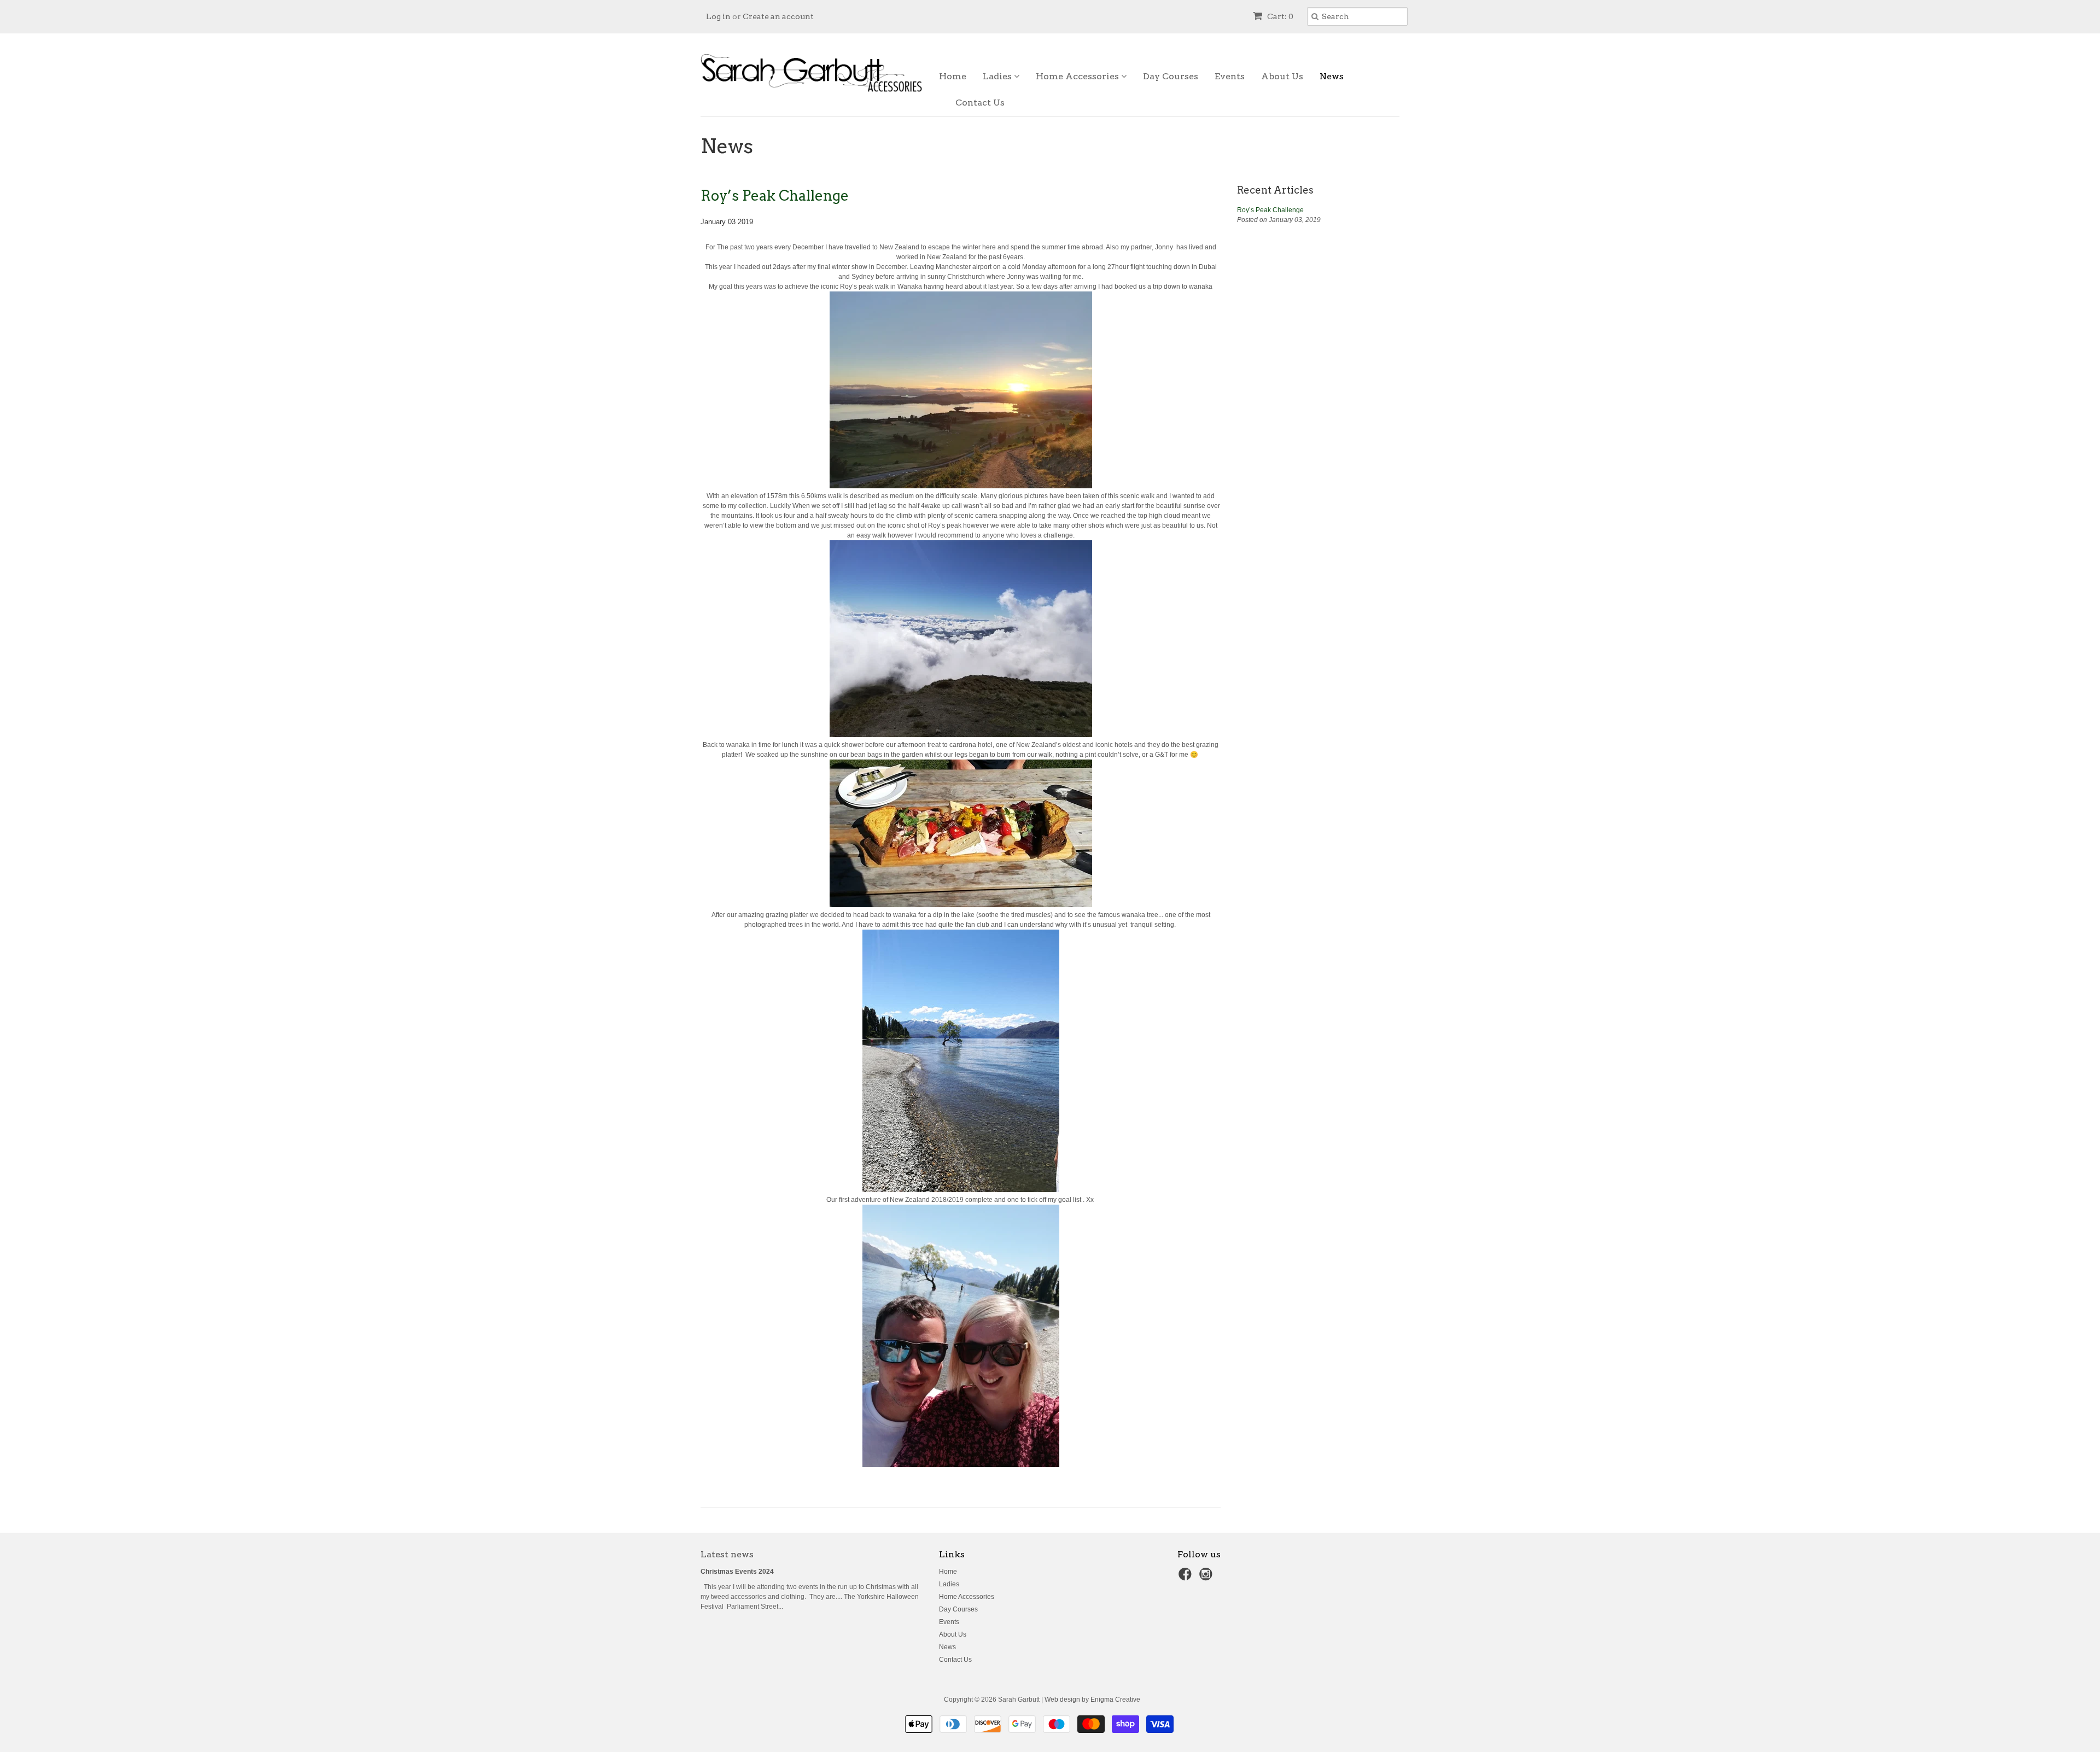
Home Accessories (1078, 76)
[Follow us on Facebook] (1187, 1578)
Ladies (998, 76)
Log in (718, 16)
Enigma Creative (1115, 1700)
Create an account (778, 16)
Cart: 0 (1279, 16)
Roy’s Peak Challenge (775, 195)
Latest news (727, 1554)
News (1332, 76)
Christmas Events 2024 (737, 1572)
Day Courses (1171, 76)
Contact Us (980, 103)
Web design (1062, 1700)
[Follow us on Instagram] (1207, 1578)
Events (1230, 76)
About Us (1282, 76)
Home (953, 76)
